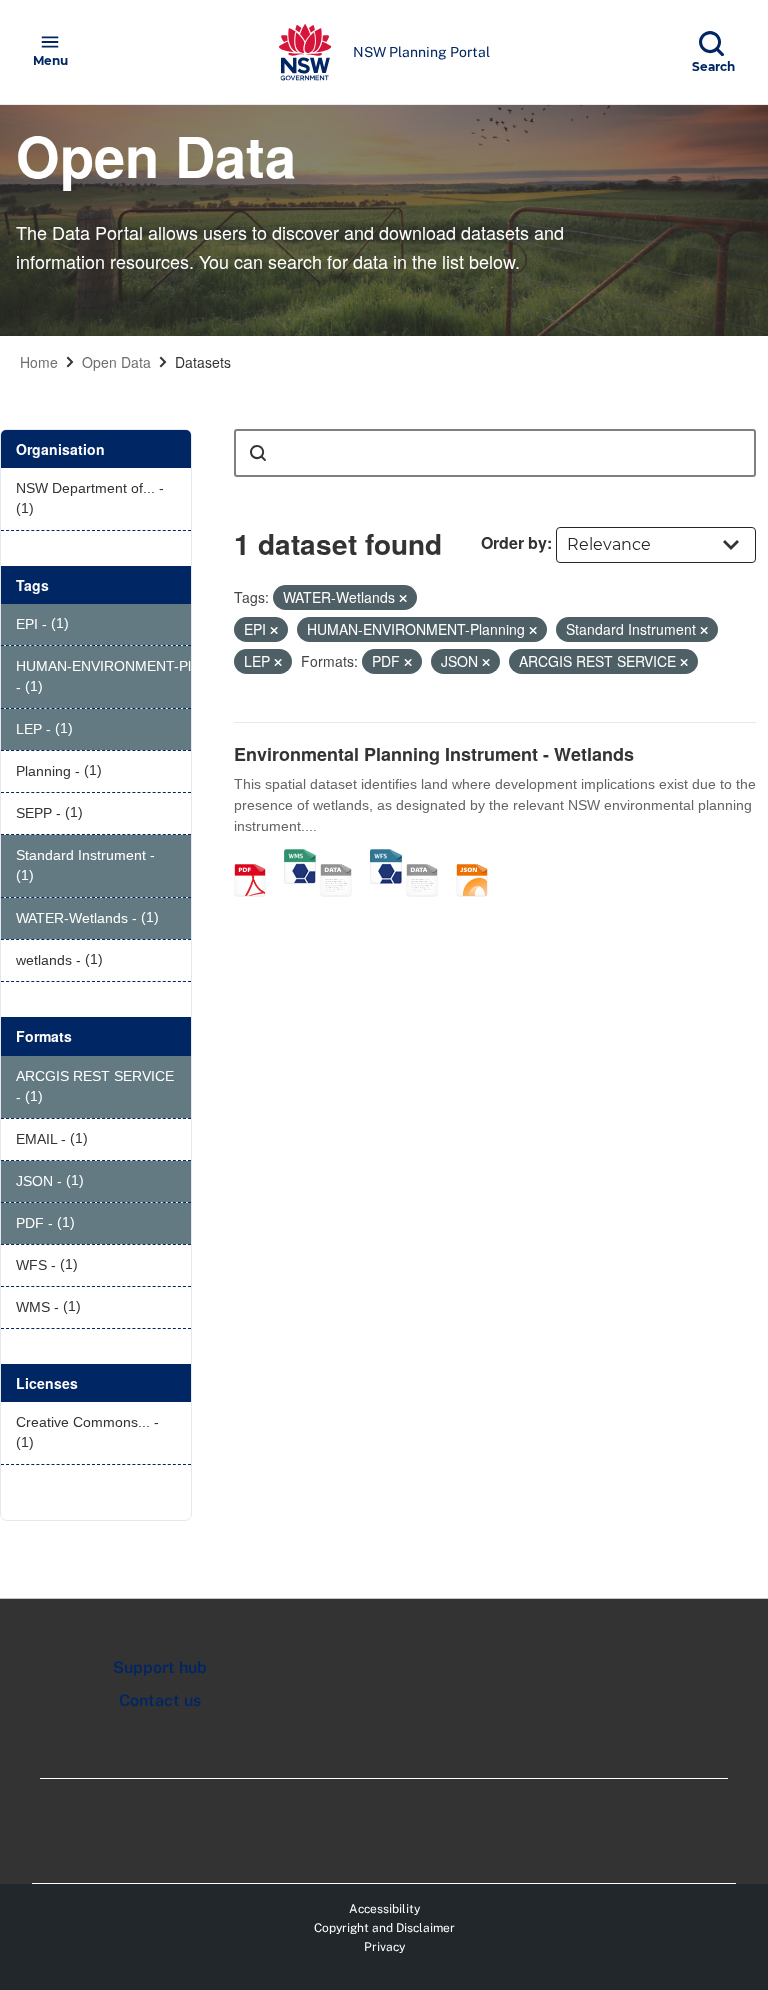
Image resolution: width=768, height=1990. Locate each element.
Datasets (203, 362)
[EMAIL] (429, 859)
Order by (514, 542)
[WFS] (386, 859)
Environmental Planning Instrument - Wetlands (434, 754)
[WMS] (300, 859)
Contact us (160, 1700)
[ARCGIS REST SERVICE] (343, 859)
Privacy (384, 1947)
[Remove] (403, 598)
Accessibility (384, 1909)
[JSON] (479, 859)
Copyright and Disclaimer (384, 1928)
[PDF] (257, 859)
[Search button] (258, 453)
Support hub (160, 1667)
